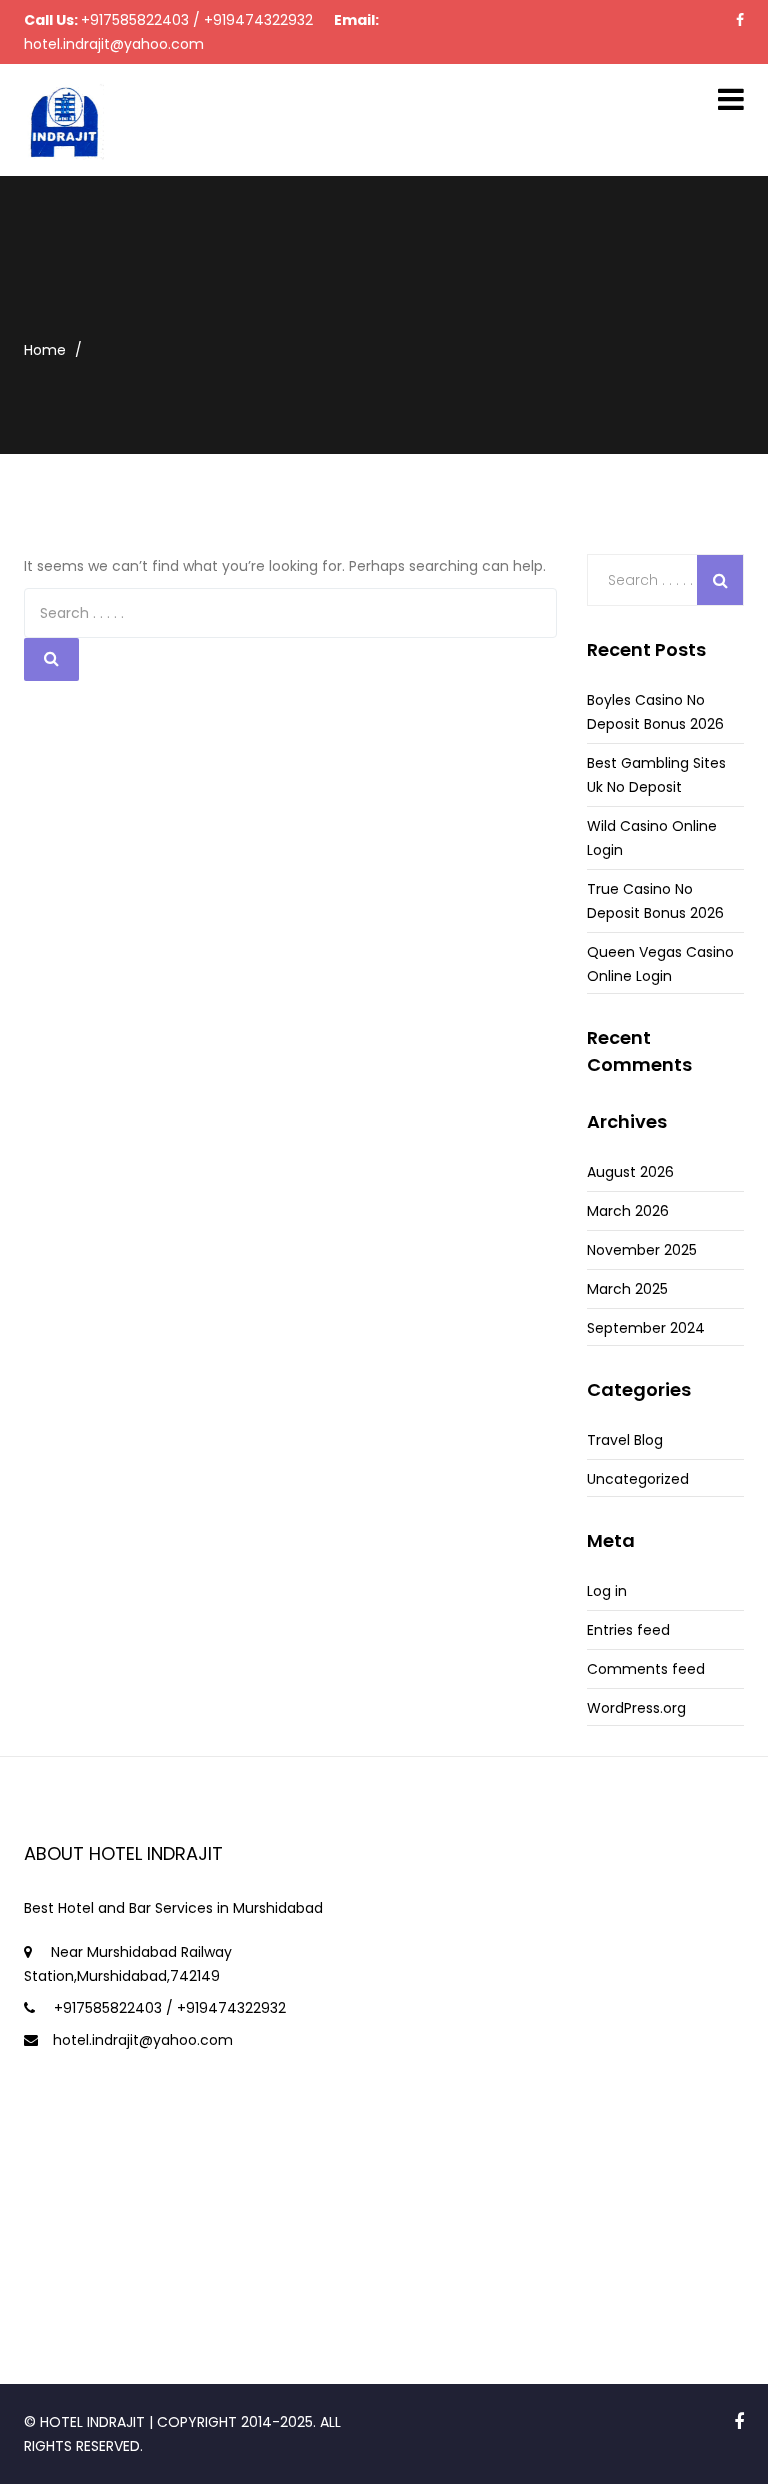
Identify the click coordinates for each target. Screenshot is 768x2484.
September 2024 (646, 1328)
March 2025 (627, 1289)
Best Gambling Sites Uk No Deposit (656, 775)
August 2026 (630, 1172)
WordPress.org (636, 1708)
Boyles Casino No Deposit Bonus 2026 (655, 712)
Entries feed (628, 1630)
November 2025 (642, 1250)
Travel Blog (625, 1440)
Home (45, 350)
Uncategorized (638, 1479)
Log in (607, 1591)
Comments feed (646, 1669)
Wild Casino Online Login (652, 838)
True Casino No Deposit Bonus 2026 (655, 901)
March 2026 (628, 1211)
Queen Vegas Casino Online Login (660, 964)
